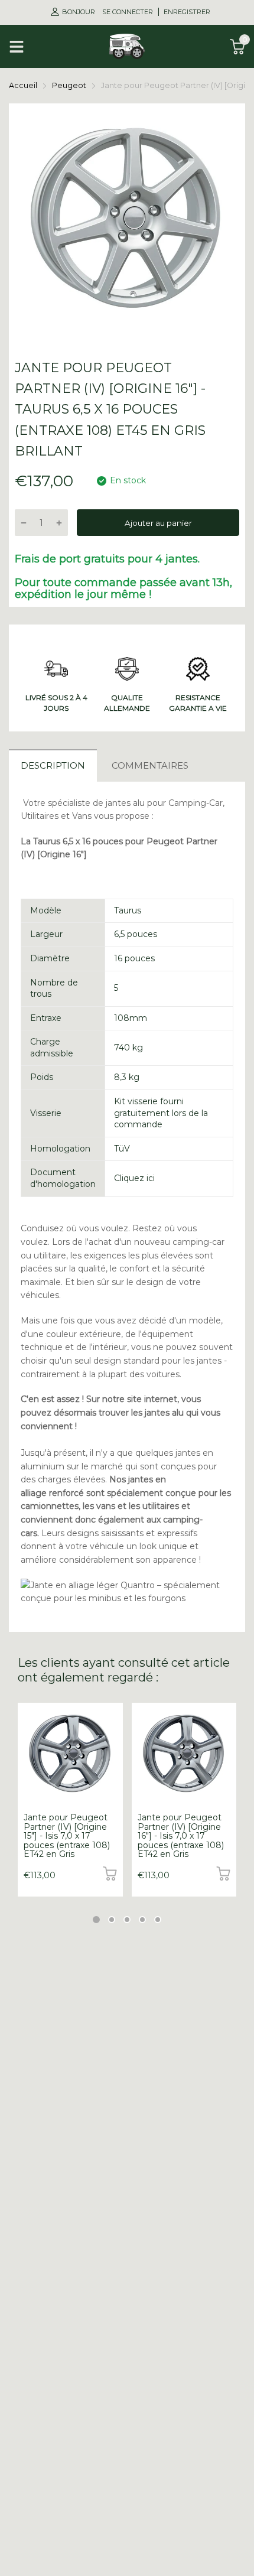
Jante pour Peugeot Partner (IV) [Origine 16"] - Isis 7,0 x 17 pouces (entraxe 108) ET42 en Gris (181, 1836)
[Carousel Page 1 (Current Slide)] (96, 1920)
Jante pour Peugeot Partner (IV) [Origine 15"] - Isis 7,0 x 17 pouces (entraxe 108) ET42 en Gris (67, 1836)
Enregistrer (187, 12)
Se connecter (128, 12)
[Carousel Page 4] (142, 1920)
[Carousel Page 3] (127, 1920)
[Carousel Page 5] (158, 1920)
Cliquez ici (134, 1178)
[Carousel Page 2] (112, 1920)
